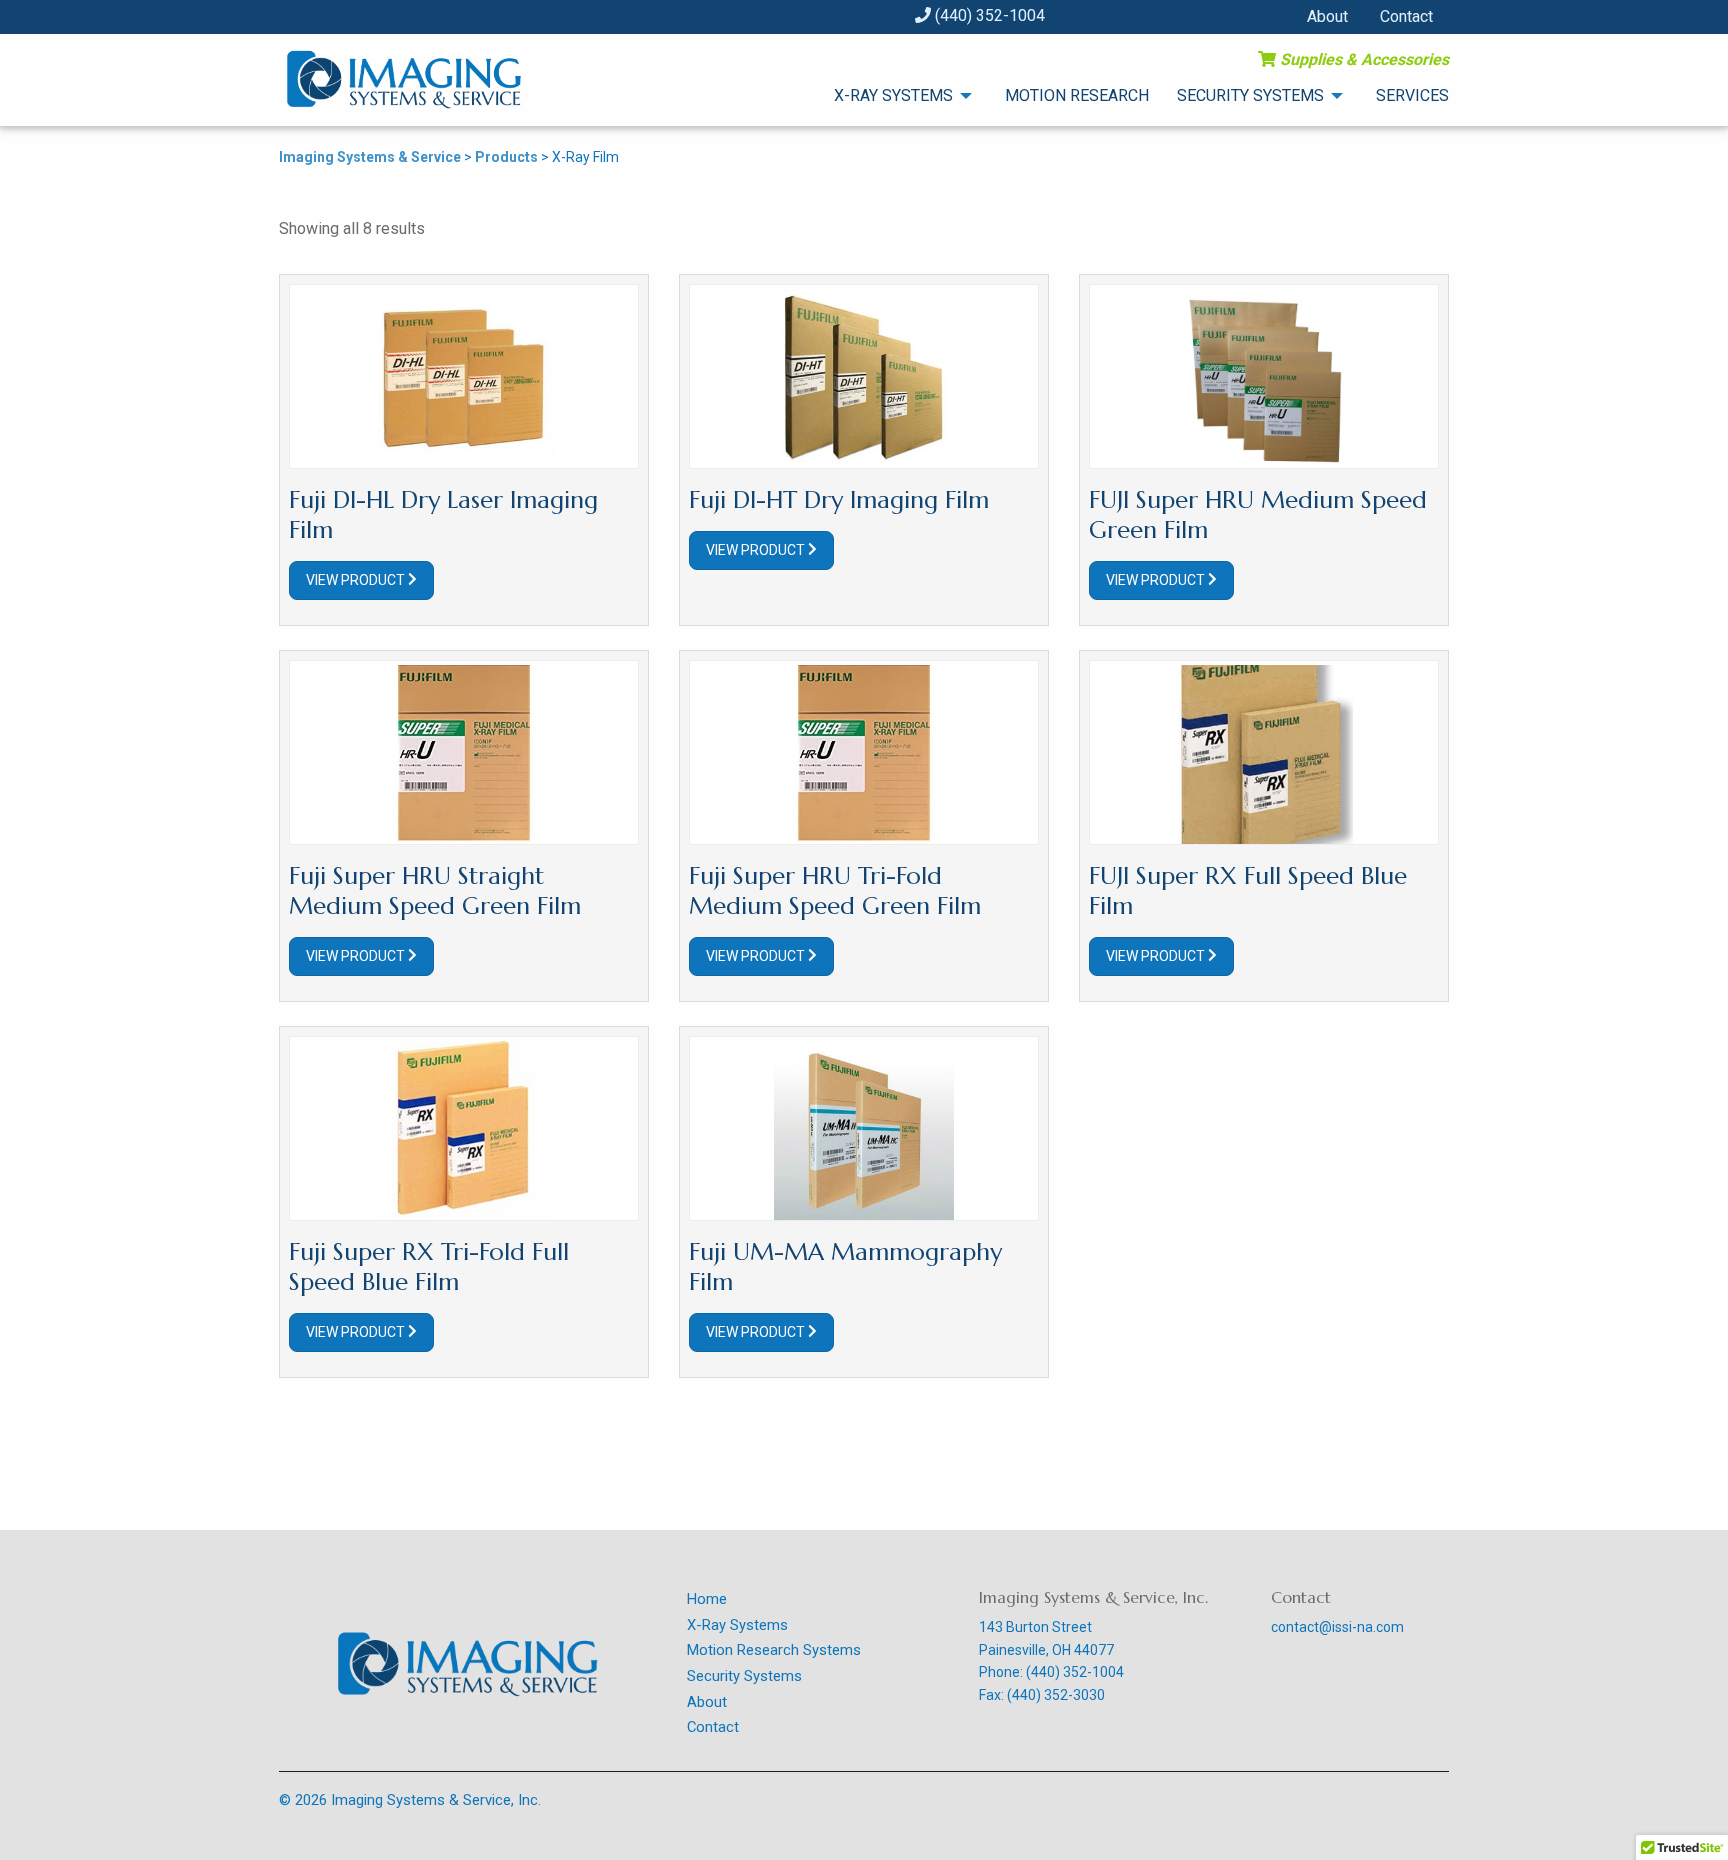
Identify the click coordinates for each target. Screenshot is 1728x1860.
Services (1412, 95)
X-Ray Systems (893, 95)
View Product (357, 580)
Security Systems (1250, 95)
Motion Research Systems (774, 1650)
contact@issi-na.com (1337, 1627)
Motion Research (1077, 95)
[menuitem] (891, 95)
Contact (1406, 16)
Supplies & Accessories (1362, 59)
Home (707, 1599)
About (1327, 16)
